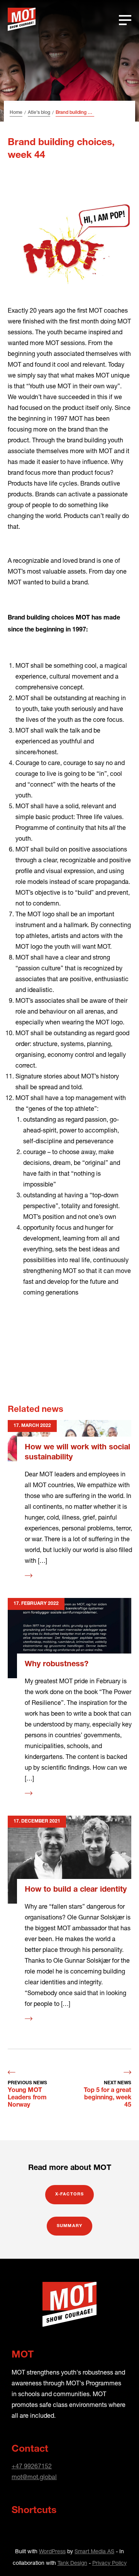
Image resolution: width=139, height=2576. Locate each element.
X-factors (69, 2194)
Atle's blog (39, 113)
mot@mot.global (34, 2477)
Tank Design (72, 2563)
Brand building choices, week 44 (75, 113)
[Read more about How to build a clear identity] (69, 1860)
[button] (119, 2556)
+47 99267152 (32, 2466)
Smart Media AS (94, 2551)
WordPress (52, 2551)
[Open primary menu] (125, 19)
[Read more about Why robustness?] (69, 1638)
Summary (69, 2226)
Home (16, 113)
